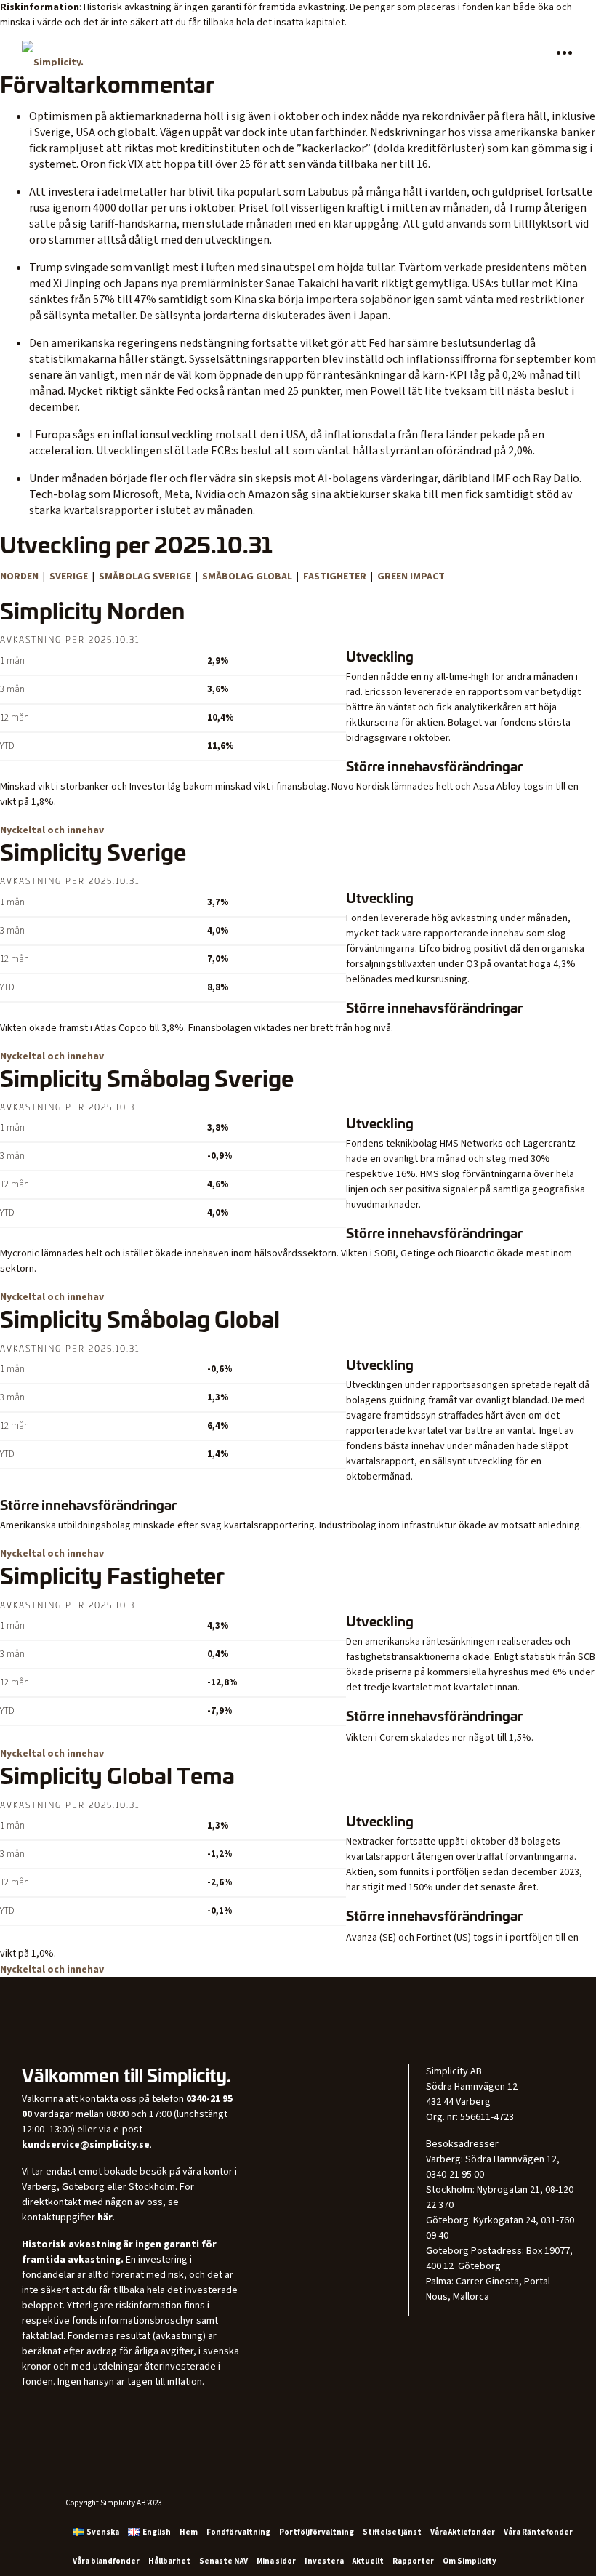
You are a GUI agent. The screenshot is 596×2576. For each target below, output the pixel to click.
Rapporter (413, 2561)
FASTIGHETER (336, 577)
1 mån (12, 661)
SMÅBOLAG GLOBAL (247, 577)
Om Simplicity (470, 2561)
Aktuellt (368, 2561)
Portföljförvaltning (317, 2532)
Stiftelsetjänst (392, 2532)
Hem (189, 2532)
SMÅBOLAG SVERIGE (145, 577)
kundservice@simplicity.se (86, 2145)
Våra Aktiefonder (463, 2532)
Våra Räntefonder (538, 2532)
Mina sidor (276, 2561)
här (105, 2218)
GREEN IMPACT (411, 577)
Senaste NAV (223, 2561)
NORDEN (20, 577)
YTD (7, 746)
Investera (324, 2561)
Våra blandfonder (106, 2561)
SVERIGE (70, 577)
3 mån (12, 690)
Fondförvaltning (238, 2532)
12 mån (15, 718)
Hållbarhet (169, 2561)
